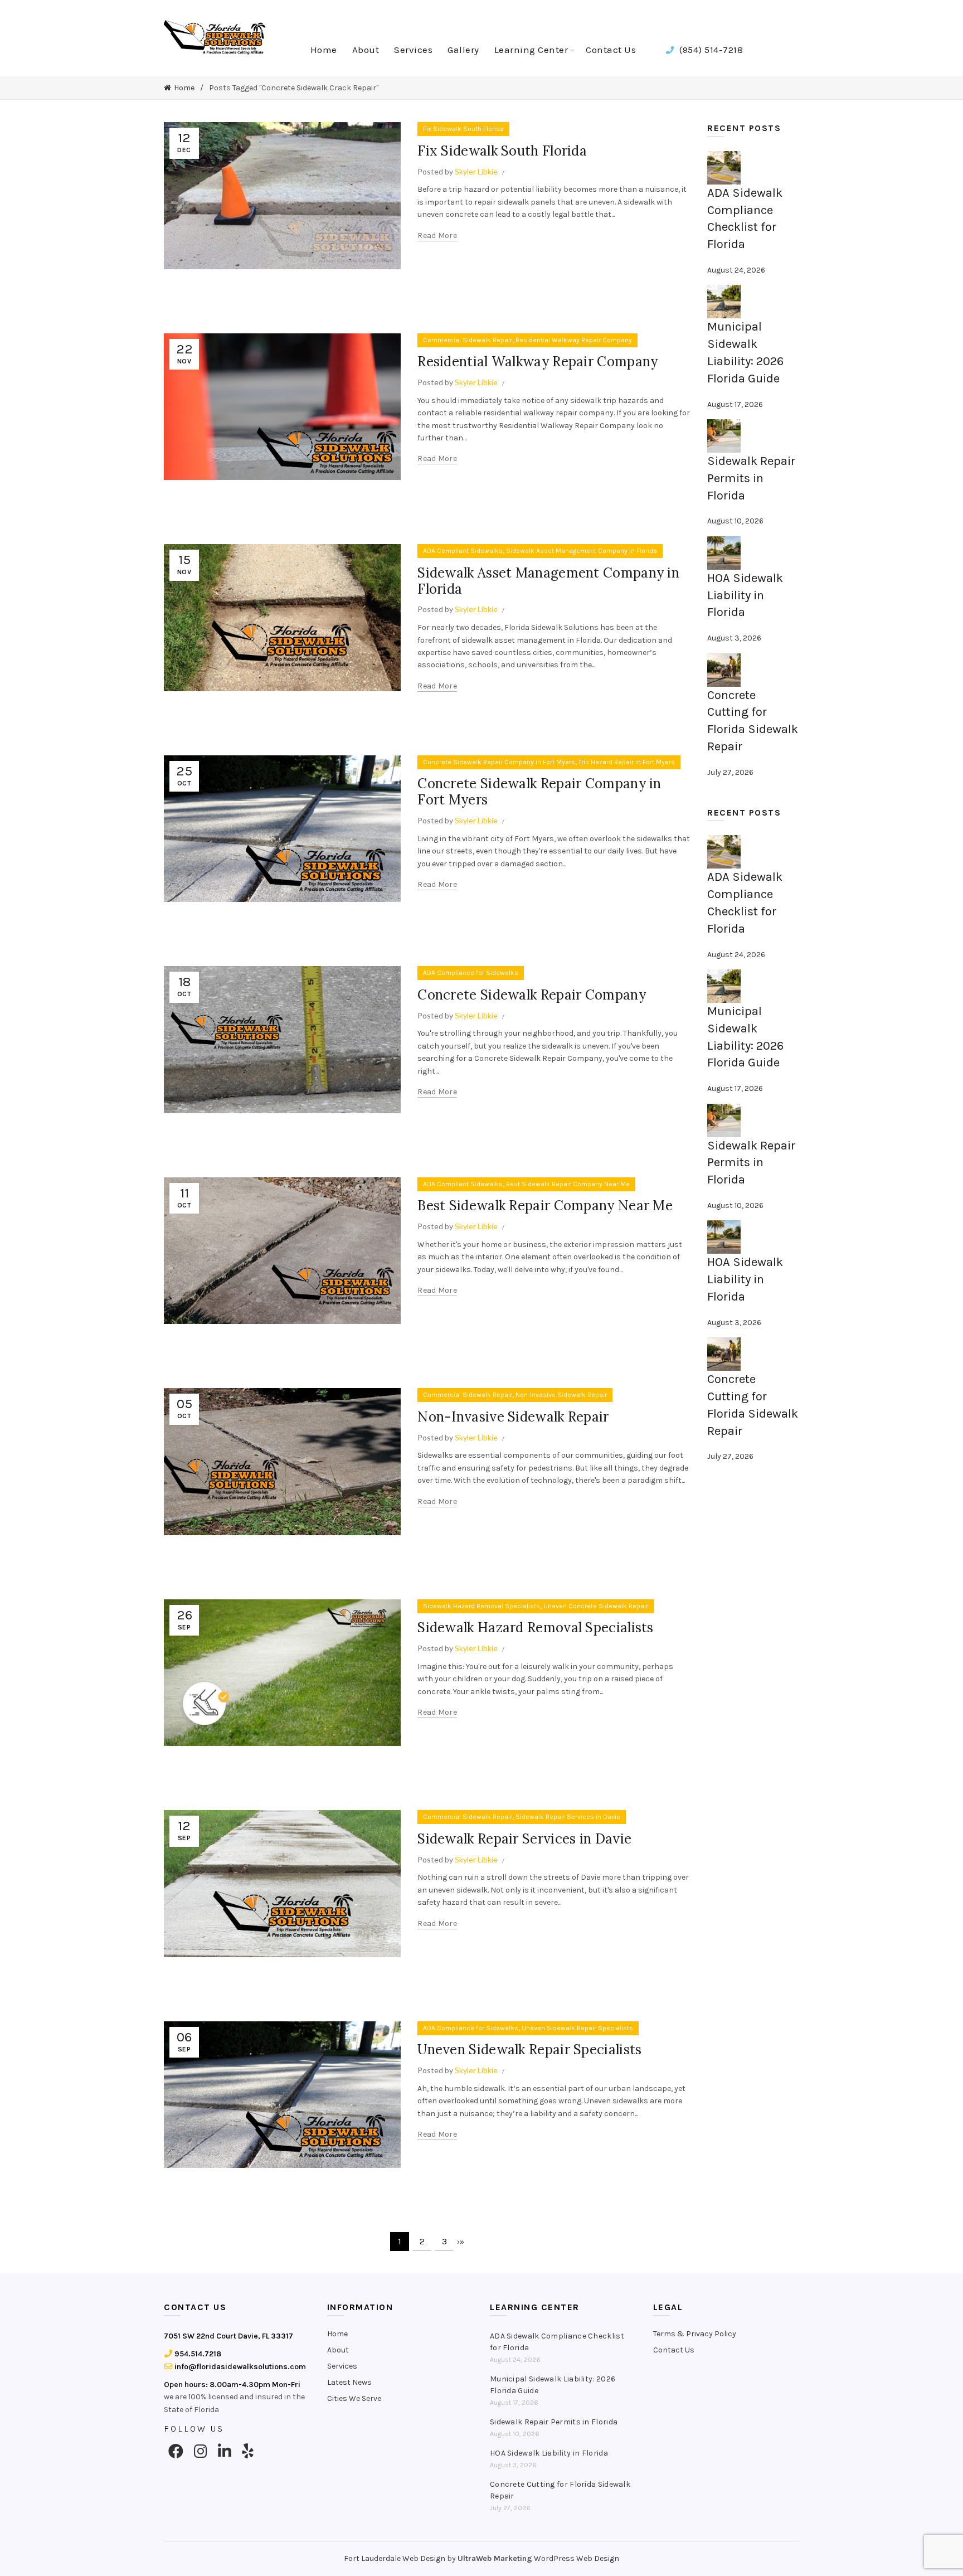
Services (413, 50)
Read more (437, 236)
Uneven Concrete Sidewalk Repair (596, 1606)
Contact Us (611, 50)
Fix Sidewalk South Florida (463, 129)
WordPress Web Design (577, 2558)
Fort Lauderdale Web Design (395, 2558)
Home (324, 50)
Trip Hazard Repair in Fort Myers (627, 762)
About (366, 50)
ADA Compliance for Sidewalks (471, 973)
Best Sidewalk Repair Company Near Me (568, 1184)
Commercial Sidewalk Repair (468, 340)
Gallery (463, 50)
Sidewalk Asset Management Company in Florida (582, 551)
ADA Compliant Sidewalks (463, 551)
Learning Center (531, 50)
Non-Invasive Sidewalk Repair (561, 1395)
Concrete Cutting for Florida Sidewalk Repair (560, 2490)
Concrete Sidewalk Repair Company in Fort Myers (499, 762)
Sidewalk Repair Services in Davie (568, 1817)
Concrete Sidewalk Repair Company (532, 995)
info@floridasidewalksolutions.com (239, 2367)
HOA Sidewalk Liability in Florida (745, 595)
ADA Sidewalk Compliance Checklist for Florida (557, 2342)
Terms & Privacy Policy (695, 2334)
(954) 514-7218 (710, 50)
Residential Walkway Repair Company (574, 340)
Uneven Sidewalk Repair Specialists (577, 2028)
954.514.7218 (197, 2354)
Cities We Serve (354, 2398)
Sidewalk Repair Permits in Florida (751, 478)
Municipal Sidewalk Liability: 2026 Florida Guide (553, 2385)
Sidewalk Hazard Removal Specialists (481, 1606)
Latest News (349, 2382)
